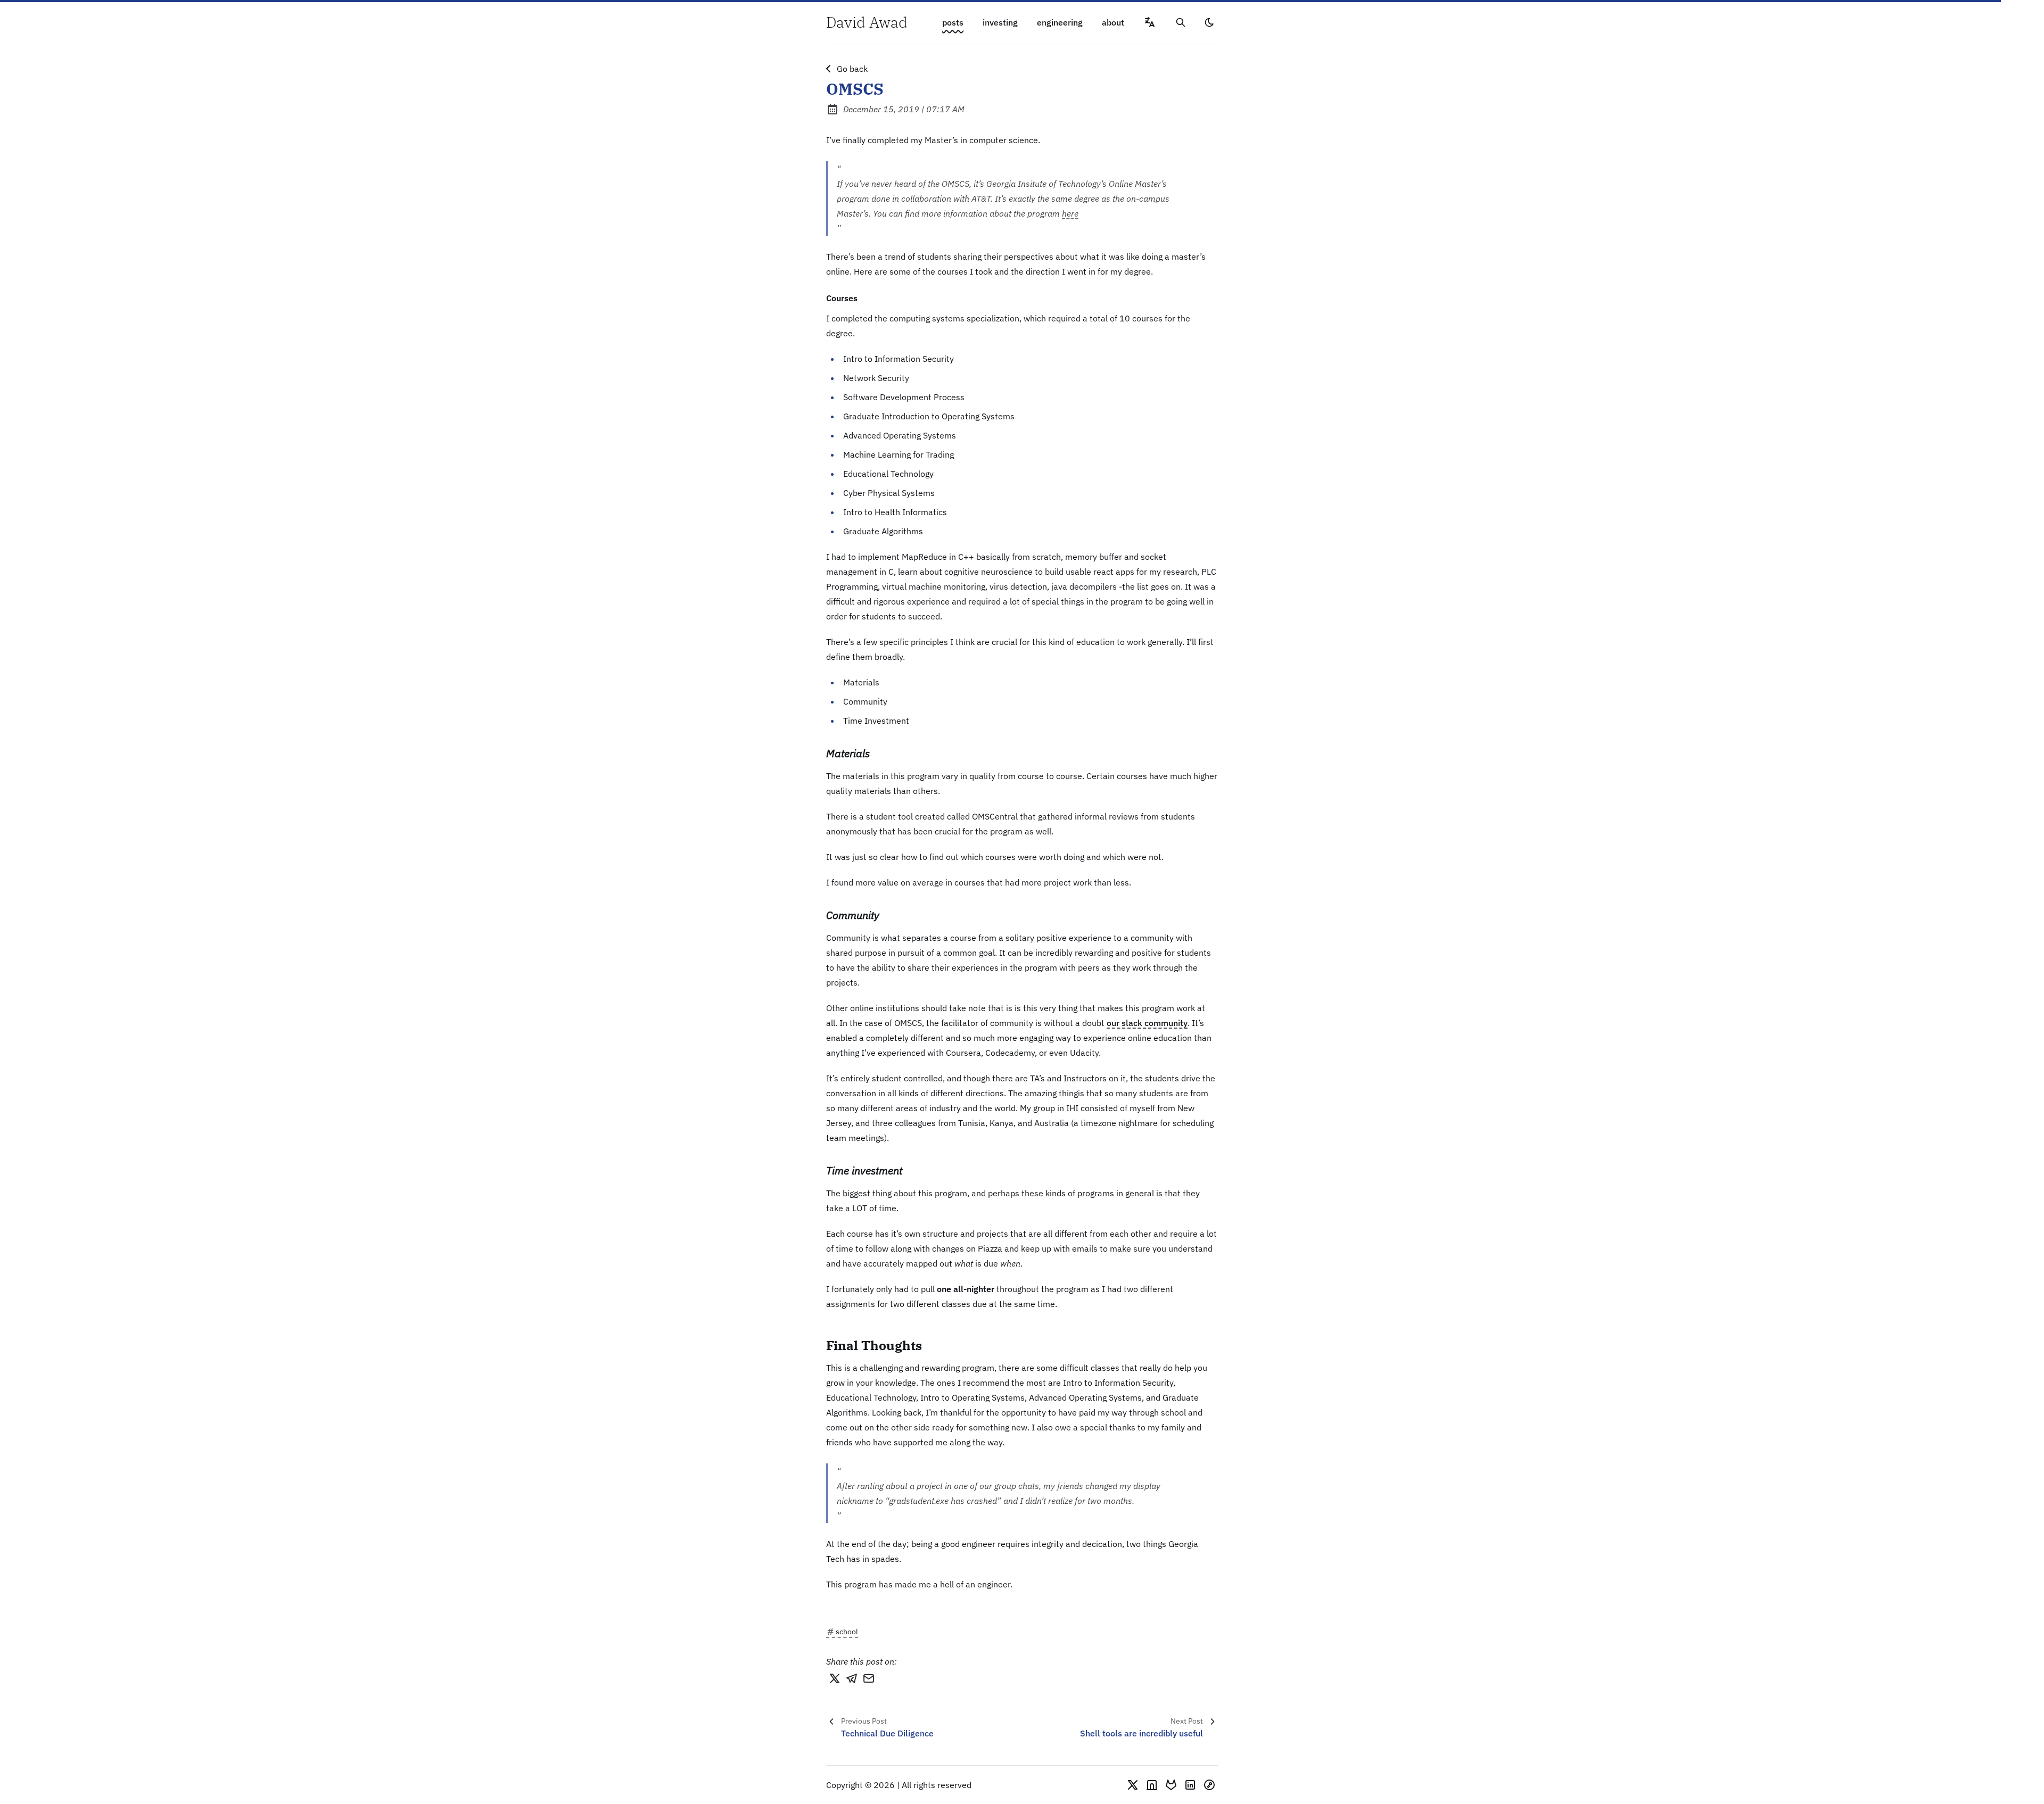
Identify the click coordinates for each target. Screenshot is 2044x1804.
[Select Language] (1150, 22)
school (847, 1632)
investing (1000, 22)
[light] (1209, 22)
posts (953, 22)
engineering (1060, 22)
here (1070, 213)
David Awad (867, 22)
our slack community (1147, 1023)
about (1113, 22)
